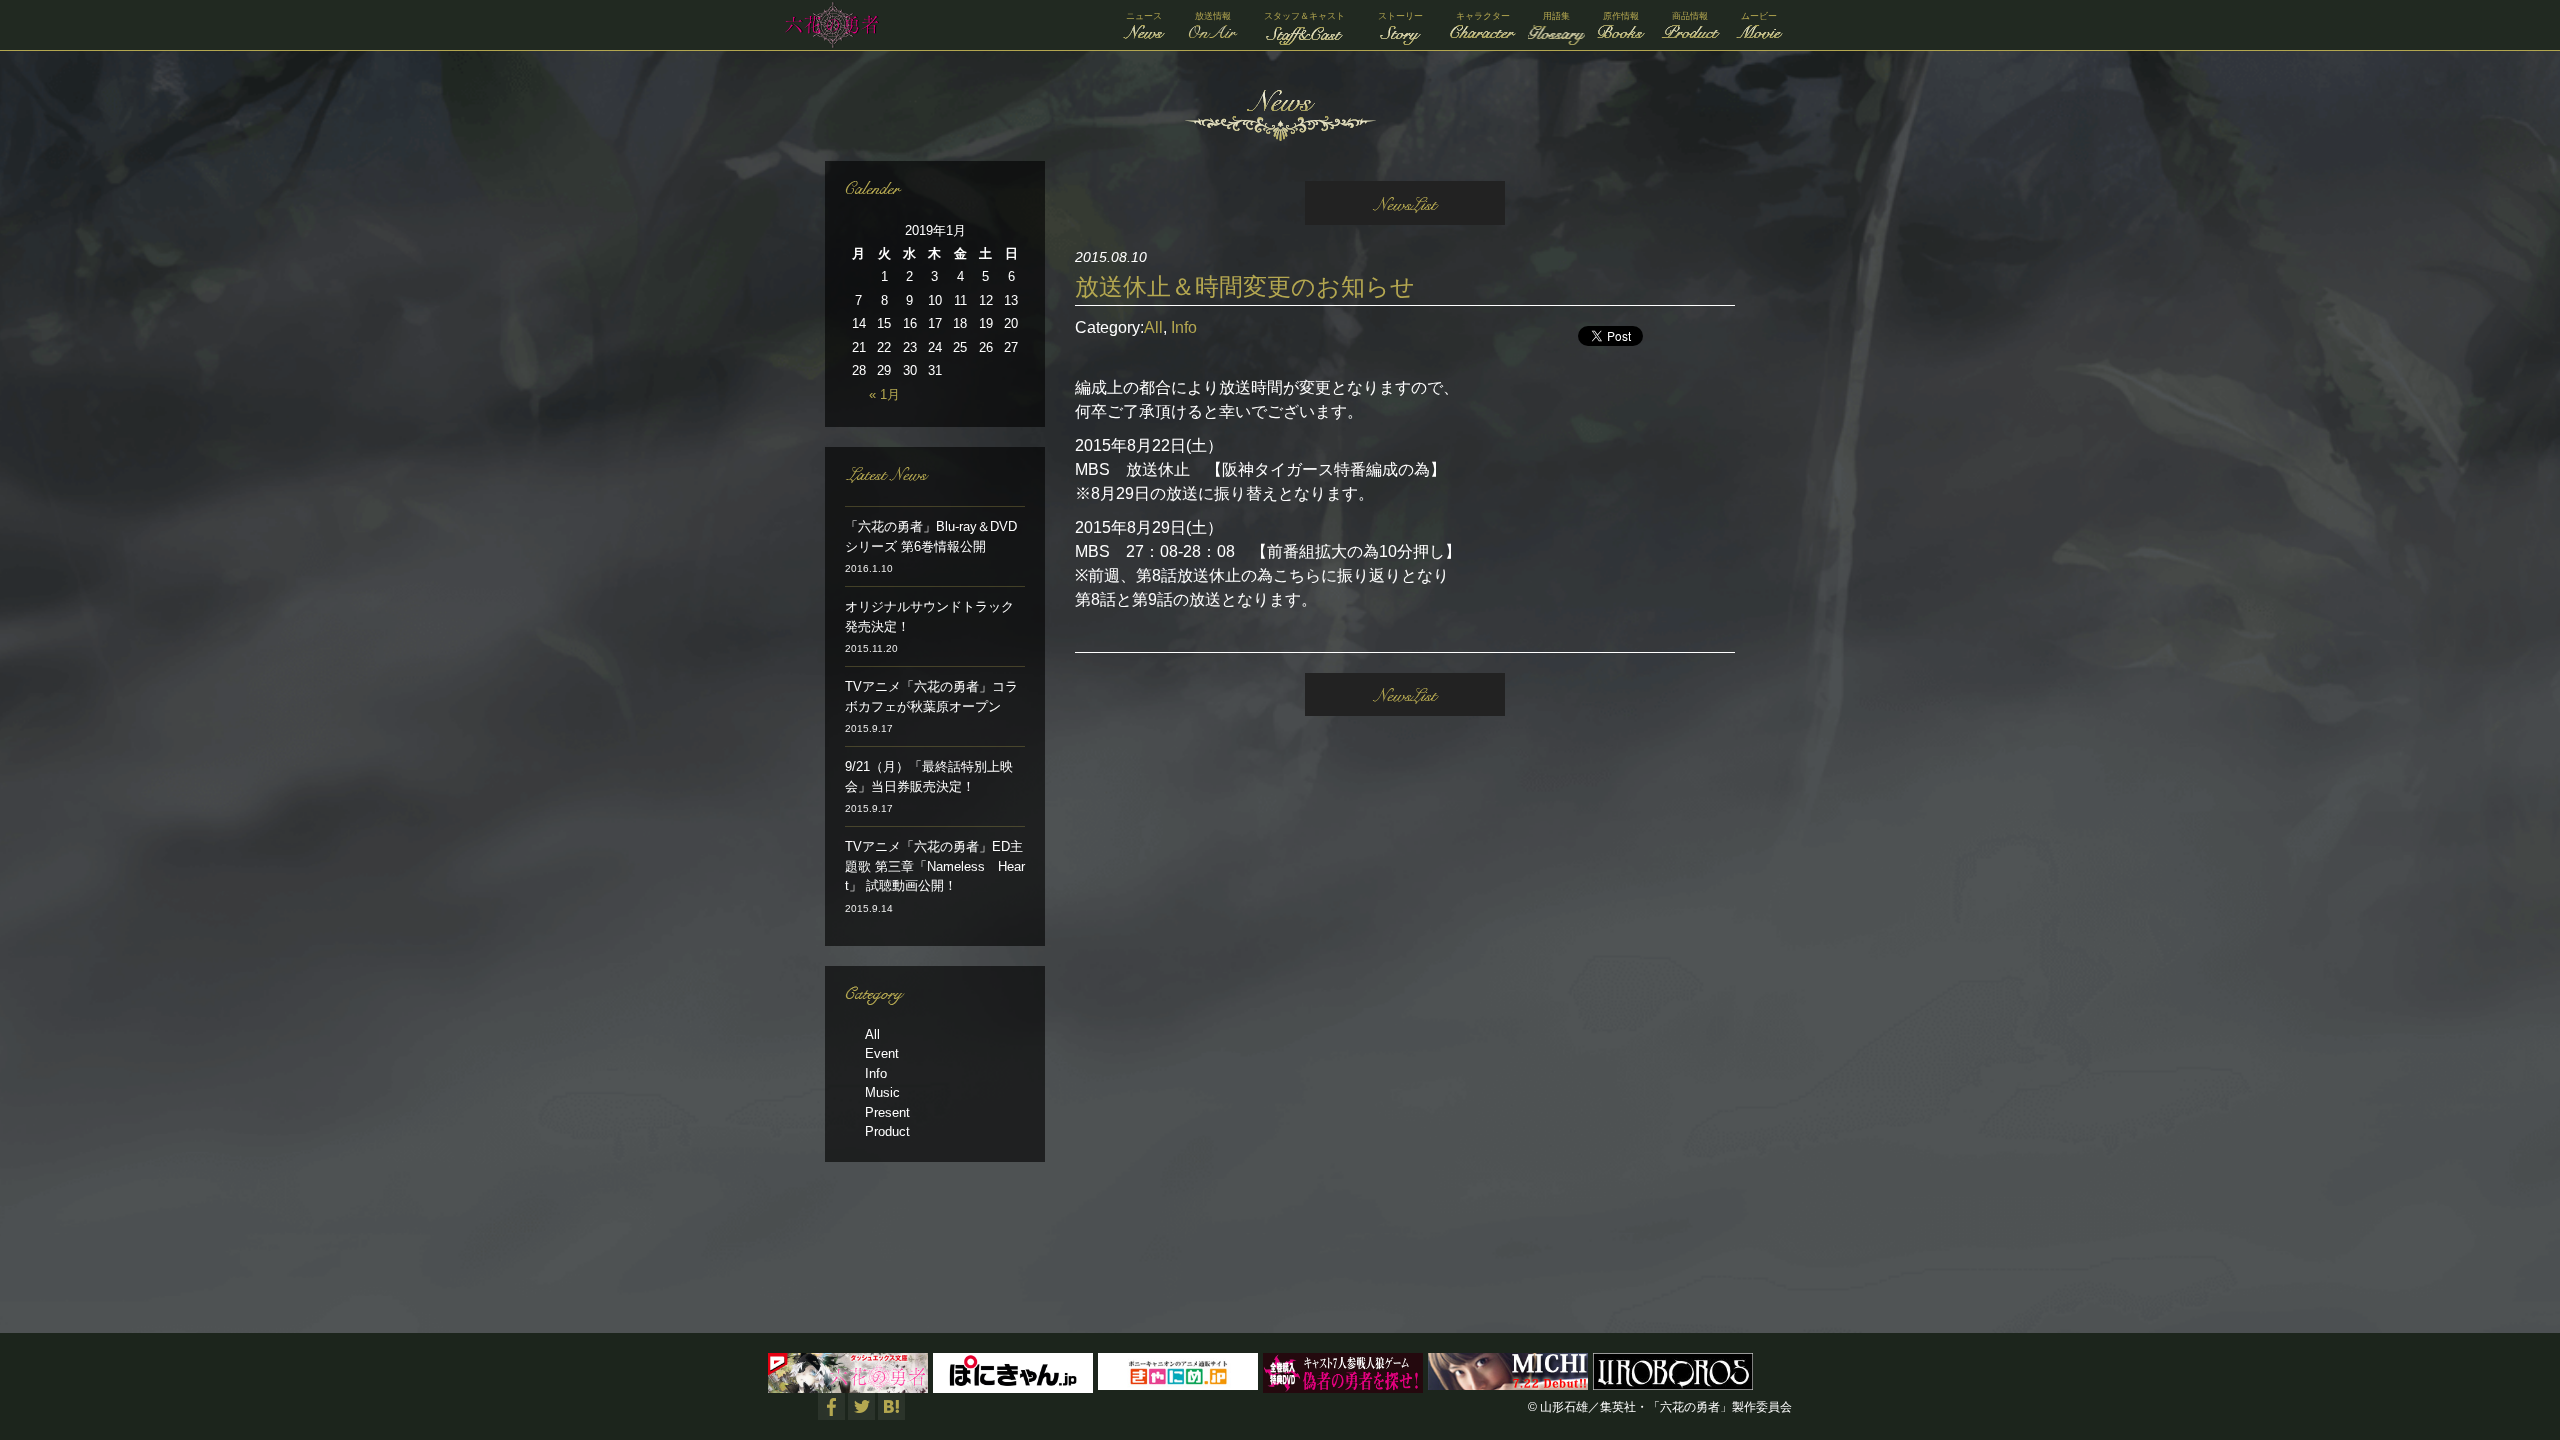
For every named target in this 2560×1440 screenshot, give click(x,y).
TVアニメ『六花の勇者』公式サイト (828, 25)
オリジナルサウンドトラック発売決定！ (929, 616)
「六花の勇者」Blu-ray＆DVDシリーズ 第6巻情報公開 (931, 536)
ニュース (1144, 16)
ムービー (1759, 16)
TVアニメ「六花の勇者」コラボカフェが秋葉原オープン (931, 696)
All (1153, 327)
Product (887, 1131)
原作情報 (1621, 16)
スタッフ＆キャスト (1304, 16)
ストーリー (1400, 16)
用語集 (1556, 16)
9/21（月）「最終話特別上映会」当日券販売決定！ (929, 776)
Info (1184, 327)
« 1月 (884, 394)
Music (882, 1092)
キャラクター (1483, 16)
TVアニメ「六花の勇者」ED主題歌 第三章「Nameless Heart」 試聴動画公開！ (935, 866)
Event (882, 1053)
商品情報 (1690, 16)
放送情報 (1213, 16)
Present (887, 1112)
